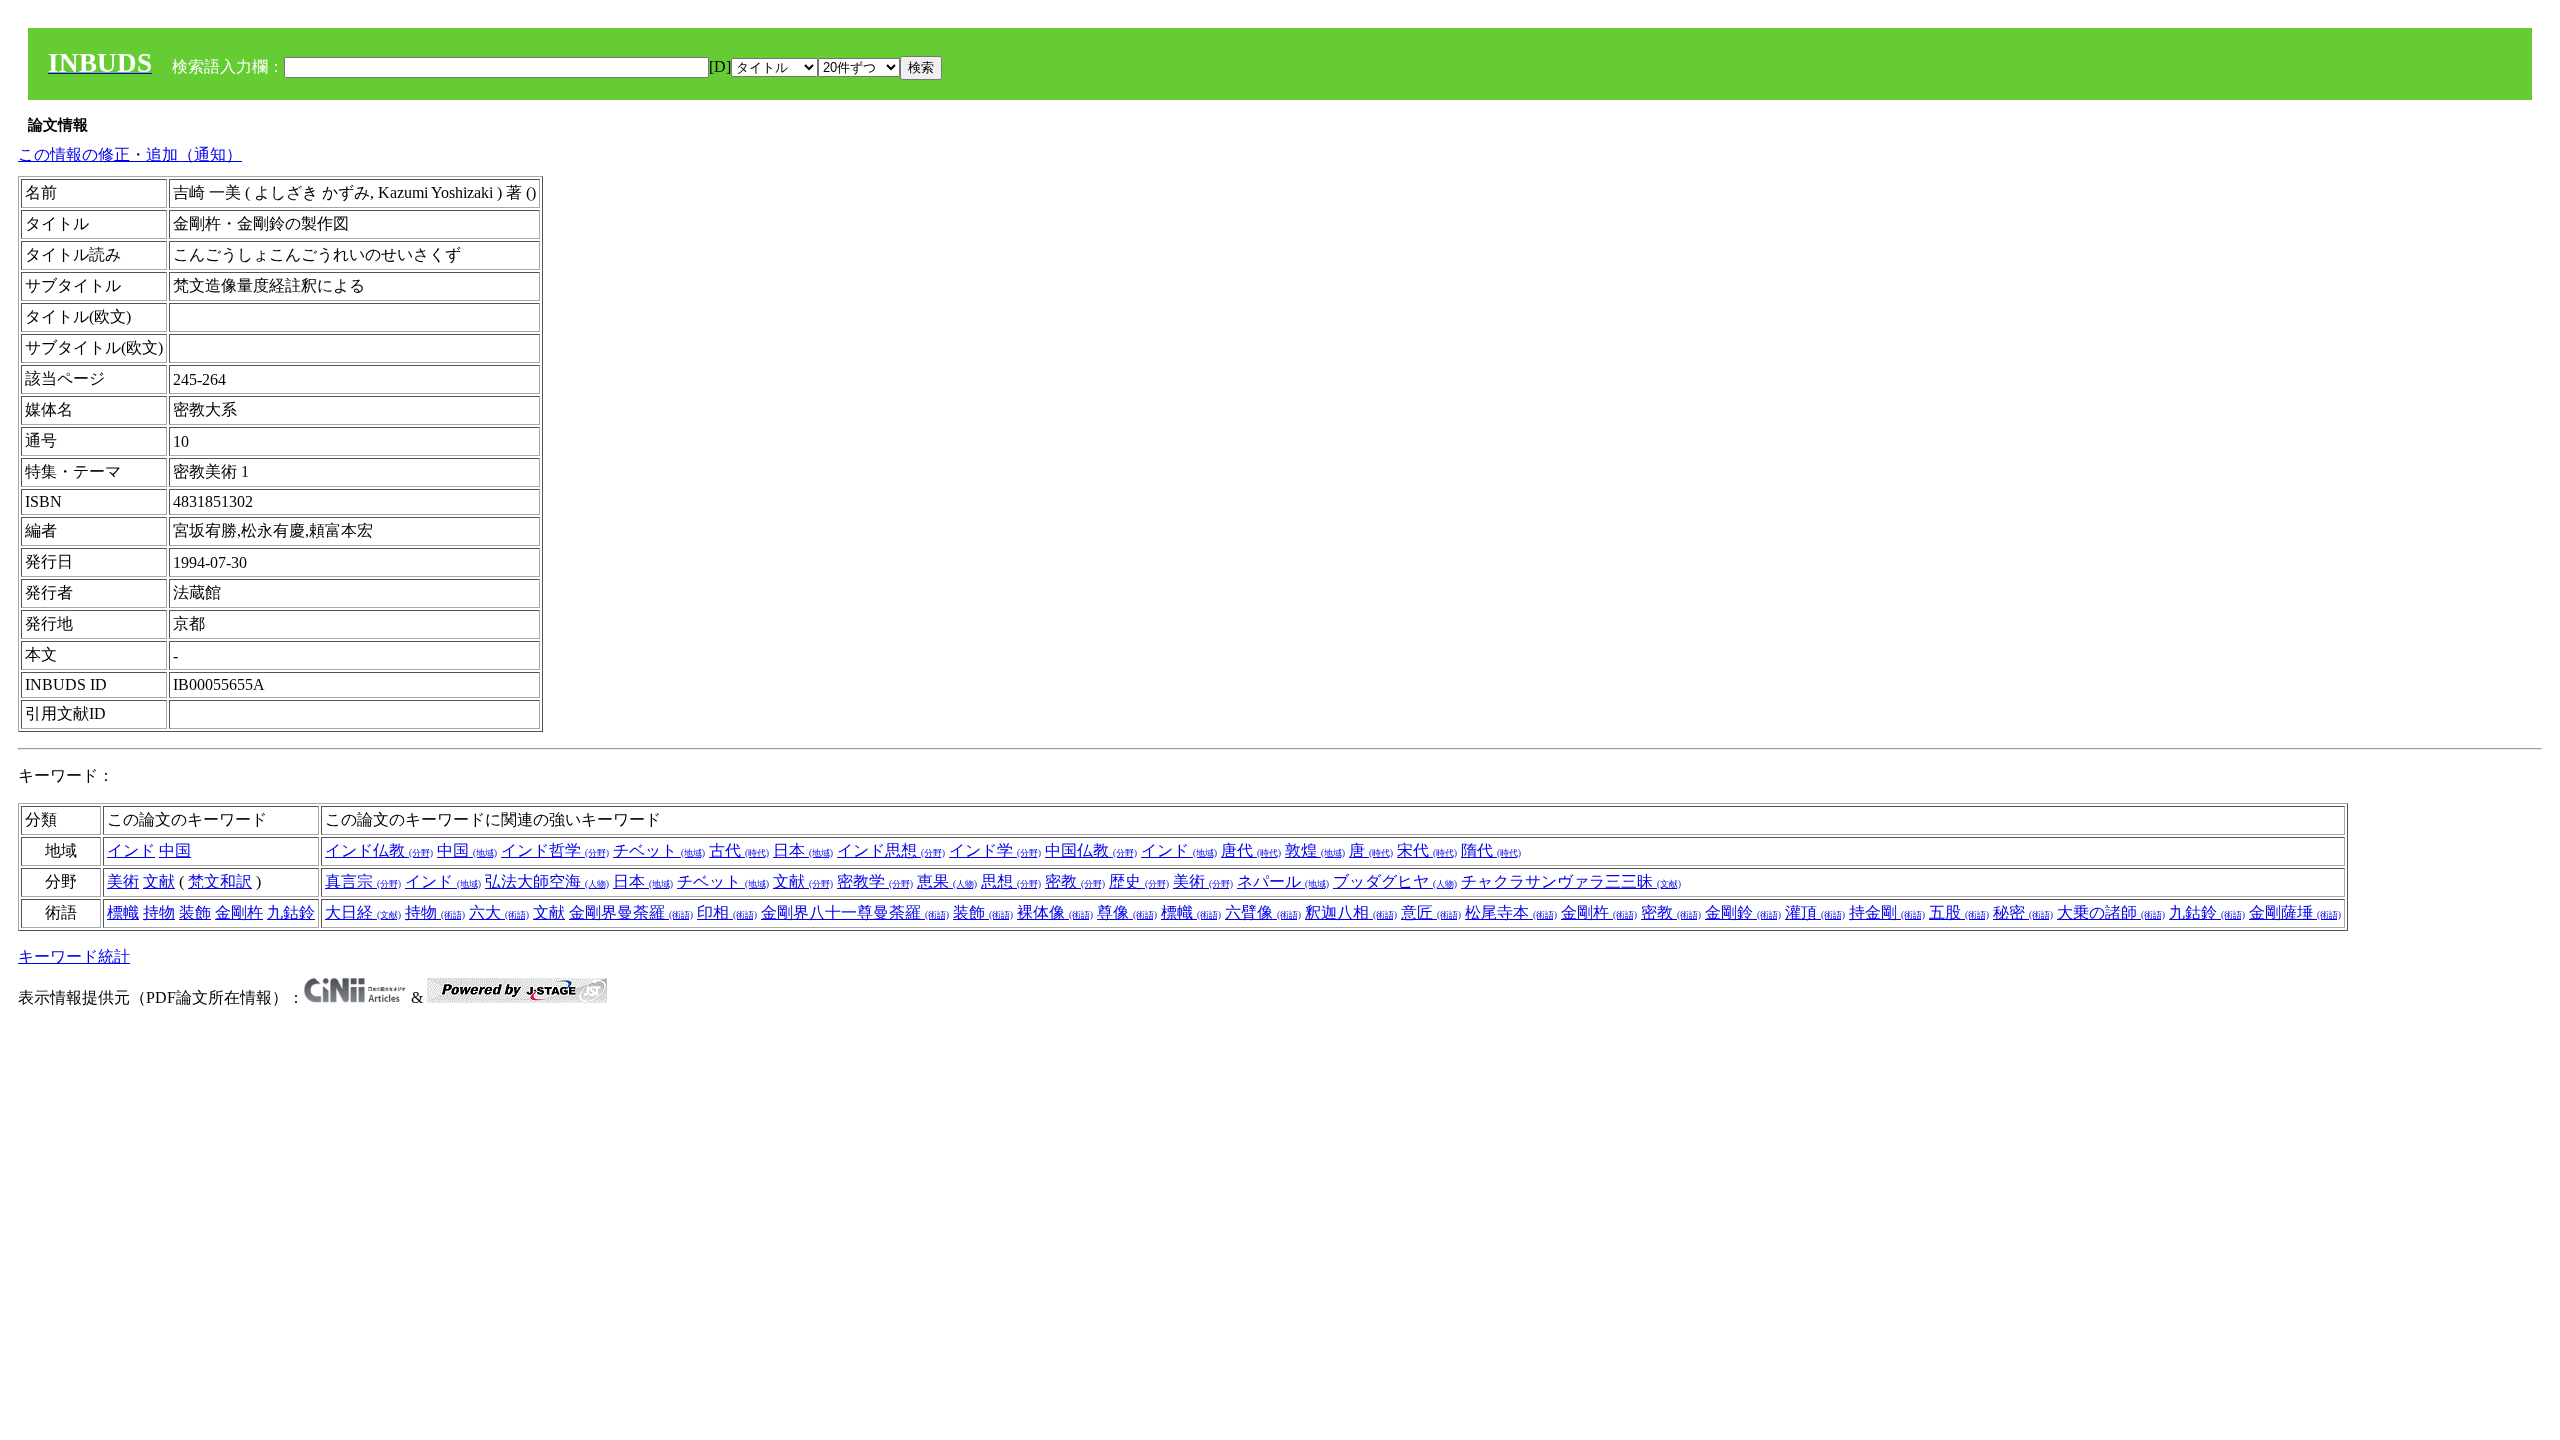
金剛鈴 (1743, 912)
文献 (159, 881)
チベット (659, 850)
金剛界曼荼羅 (631, 912)
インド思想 (891, 850)
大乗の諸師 (2111, 912)
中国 (175, 850)
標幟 (123, 912)
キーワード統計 (74, 956)
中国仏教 (1091, 850)
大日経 (363, 912)
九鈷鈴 (291, 912)
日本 (803, 850)
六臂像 (1263, 912)
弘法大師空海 (547, 881)
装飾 (195, 912)
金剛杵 (239, 912)
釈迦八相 (1351, 912)
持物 (159, 912)
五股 (1959, 912)
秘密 (2023, 912)
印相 (727, 912)
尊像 (1127, 912)
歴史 (1139, 881)
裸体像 (1055, 912)
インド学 (995, 850)
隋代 (1491, 850)
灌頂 (1815, 912)
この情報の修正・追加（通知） (130, 154)
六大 (499, 912)
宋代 (1427, 850)
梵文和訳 (220, 881)
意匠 (1431, 912)
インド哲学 (555, 850)
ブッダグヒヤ (1395, 881)
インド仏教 (379, 850)
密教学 (875, 881)
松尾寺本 (1511, 912)
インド (131, 850)
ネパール (1283, 881)
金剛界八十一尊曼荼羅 (855, 912)
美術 (123, 881)
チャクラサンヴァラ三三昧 (1571, 881)
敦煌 (1315, 850)
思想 (1011, 881)
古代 (739, 850)
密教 (1075, 881)
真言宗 (363, 881)
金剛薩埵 (2295, 912)
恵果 (947, 881)
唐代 (1251, 850)
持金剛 (1887, 912)
